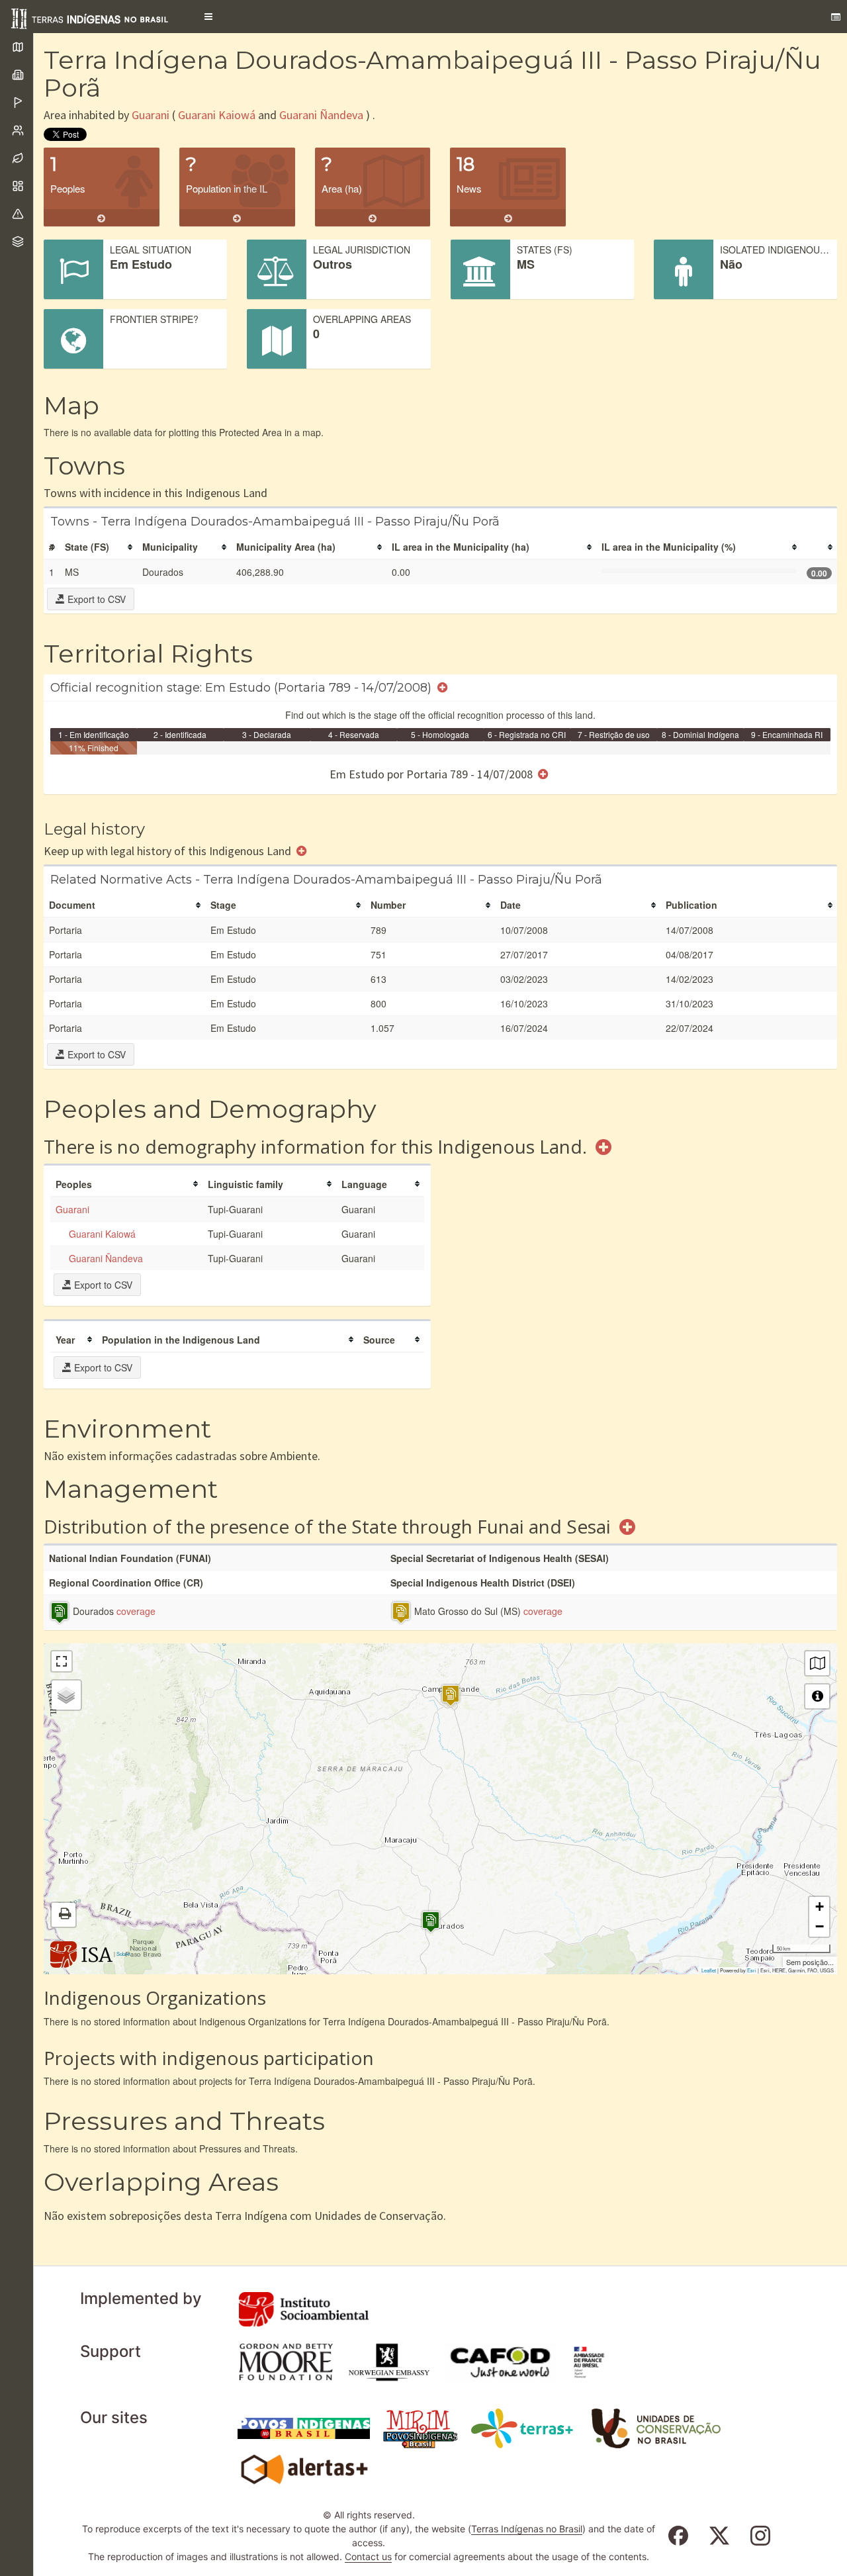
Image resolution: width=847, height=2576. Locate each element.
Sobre (123, 1954)
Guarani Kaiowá (217, 115)
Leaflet (709, 1970)
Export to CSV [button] (95, 599)
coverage (136, 1611)
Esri (752, 1970)
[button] (208, 17)
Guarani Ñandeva (321, 115)
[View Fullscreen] (62, 1661)
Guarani (151, 115)
